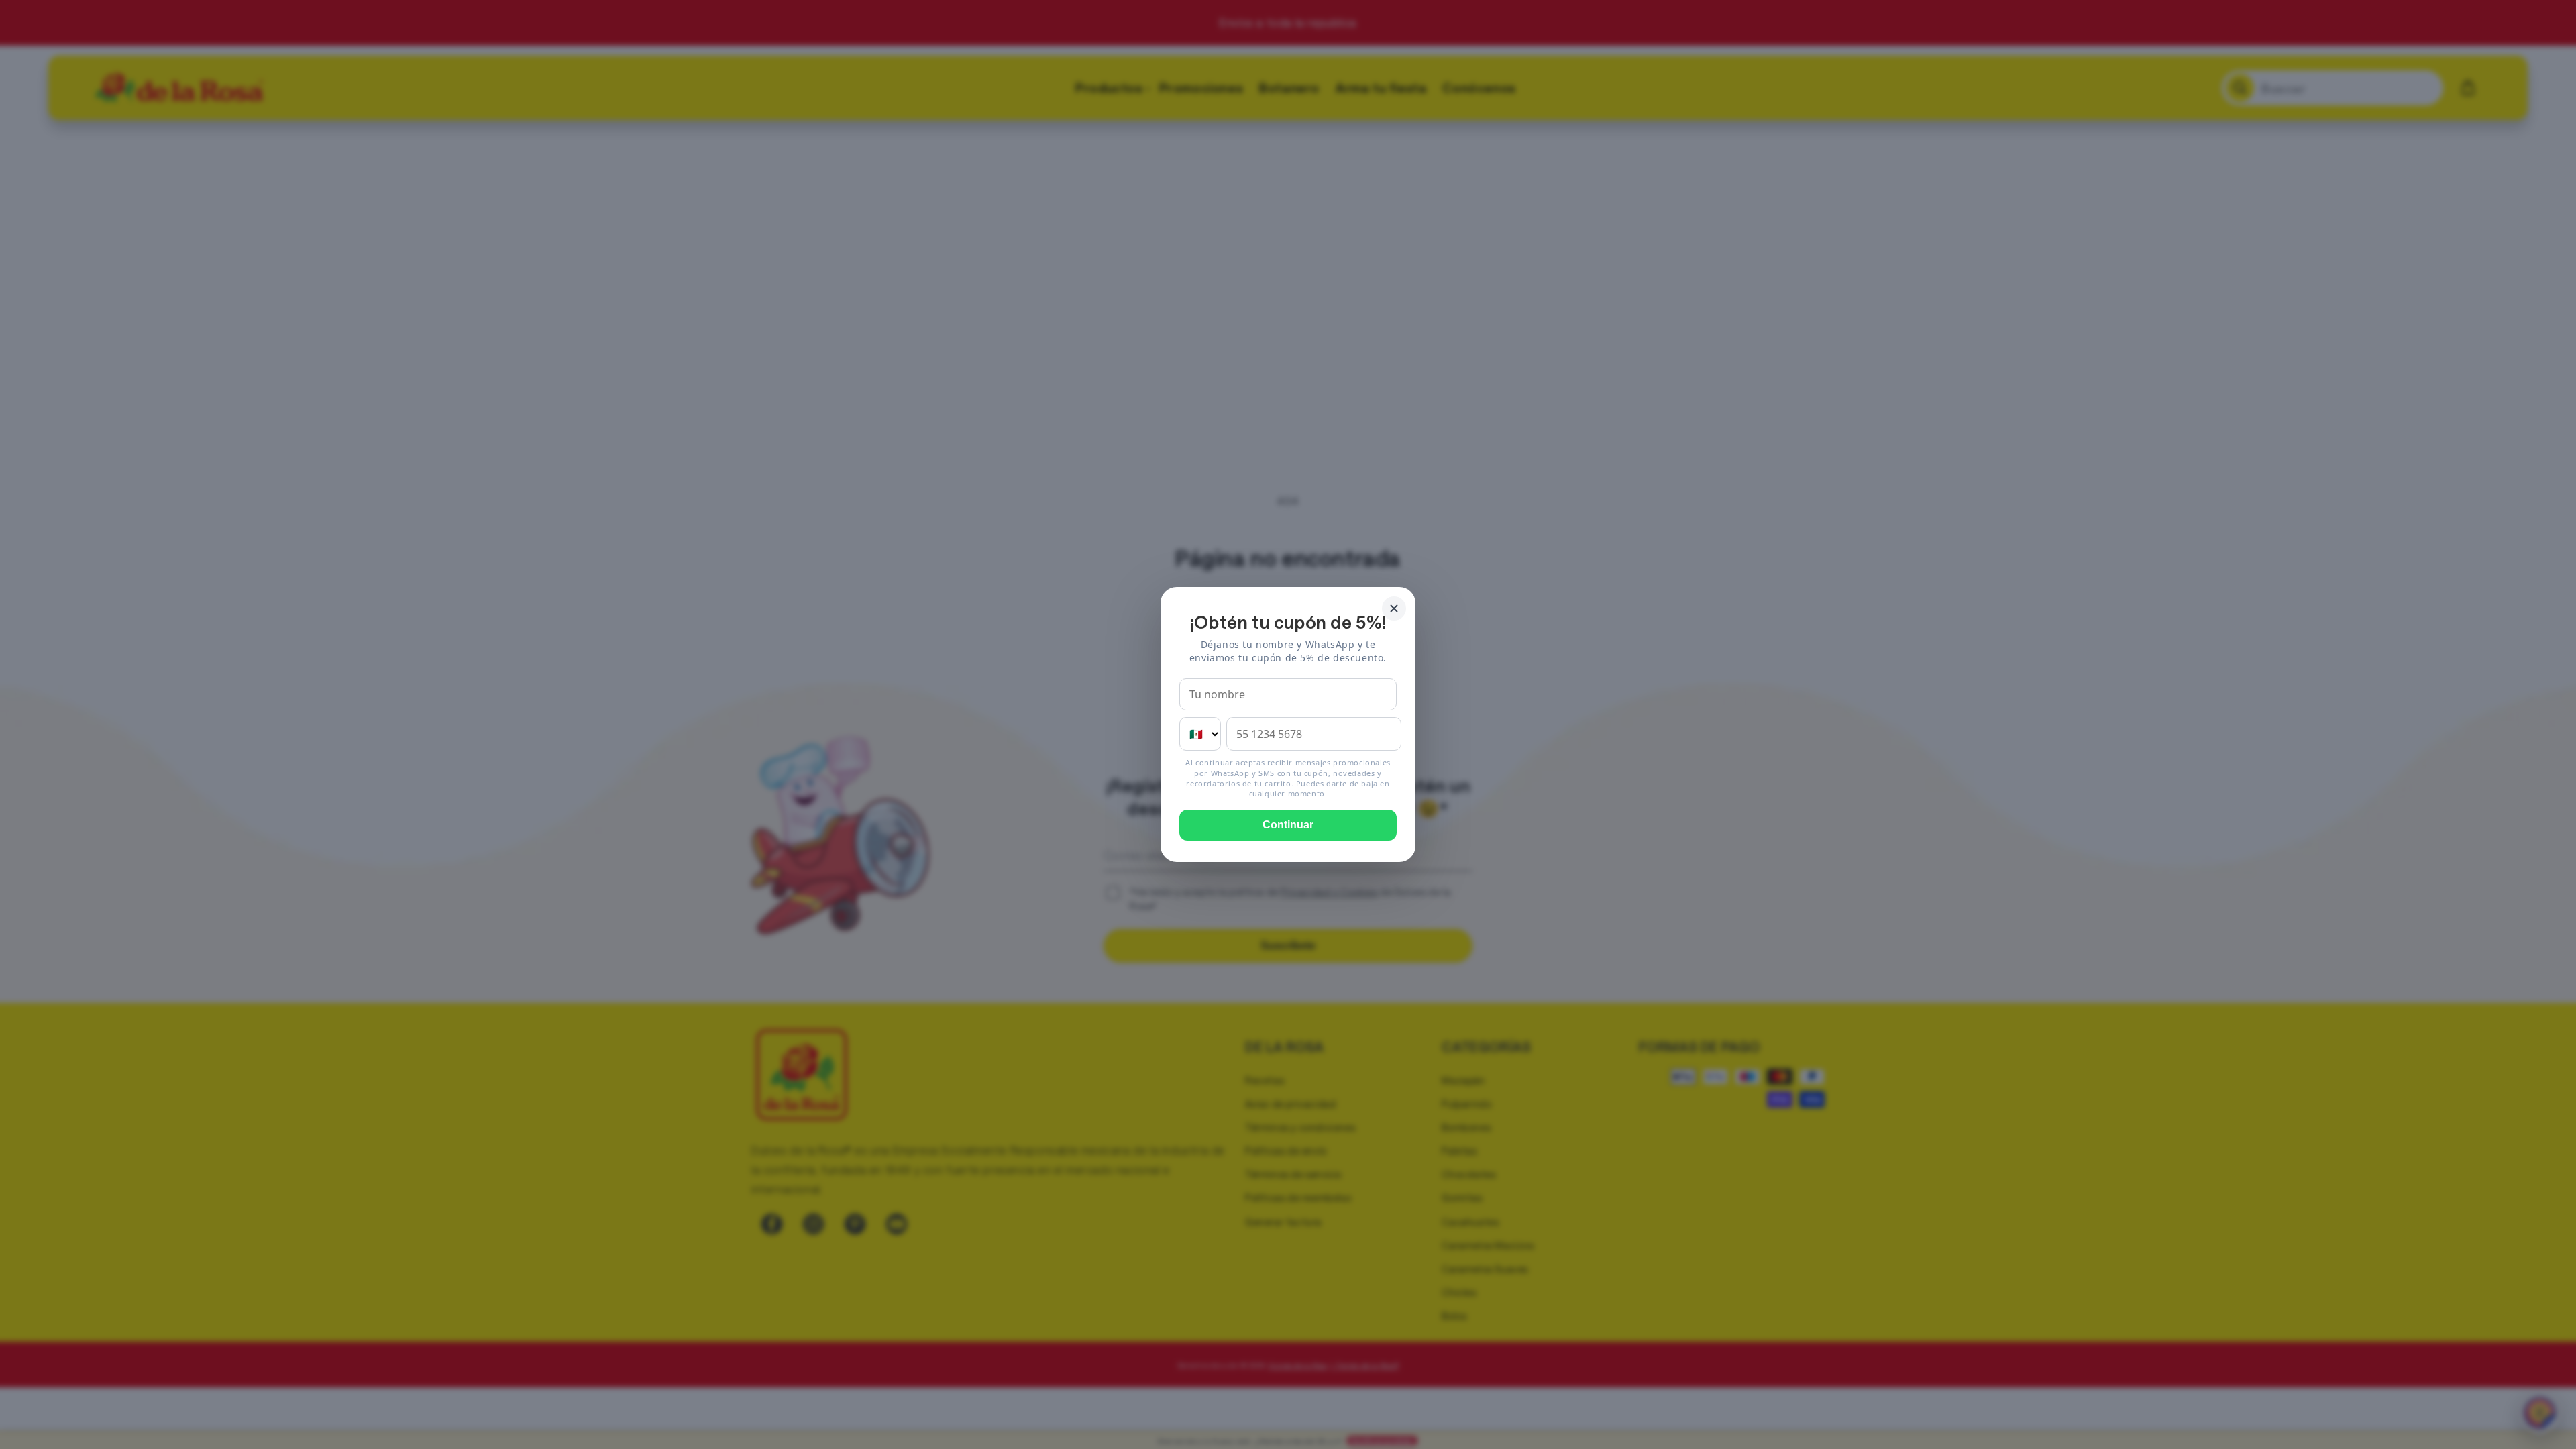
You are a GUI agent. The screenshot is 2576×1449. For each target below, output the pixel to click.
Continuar (1288, 825)
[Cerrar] (1394, 608)
